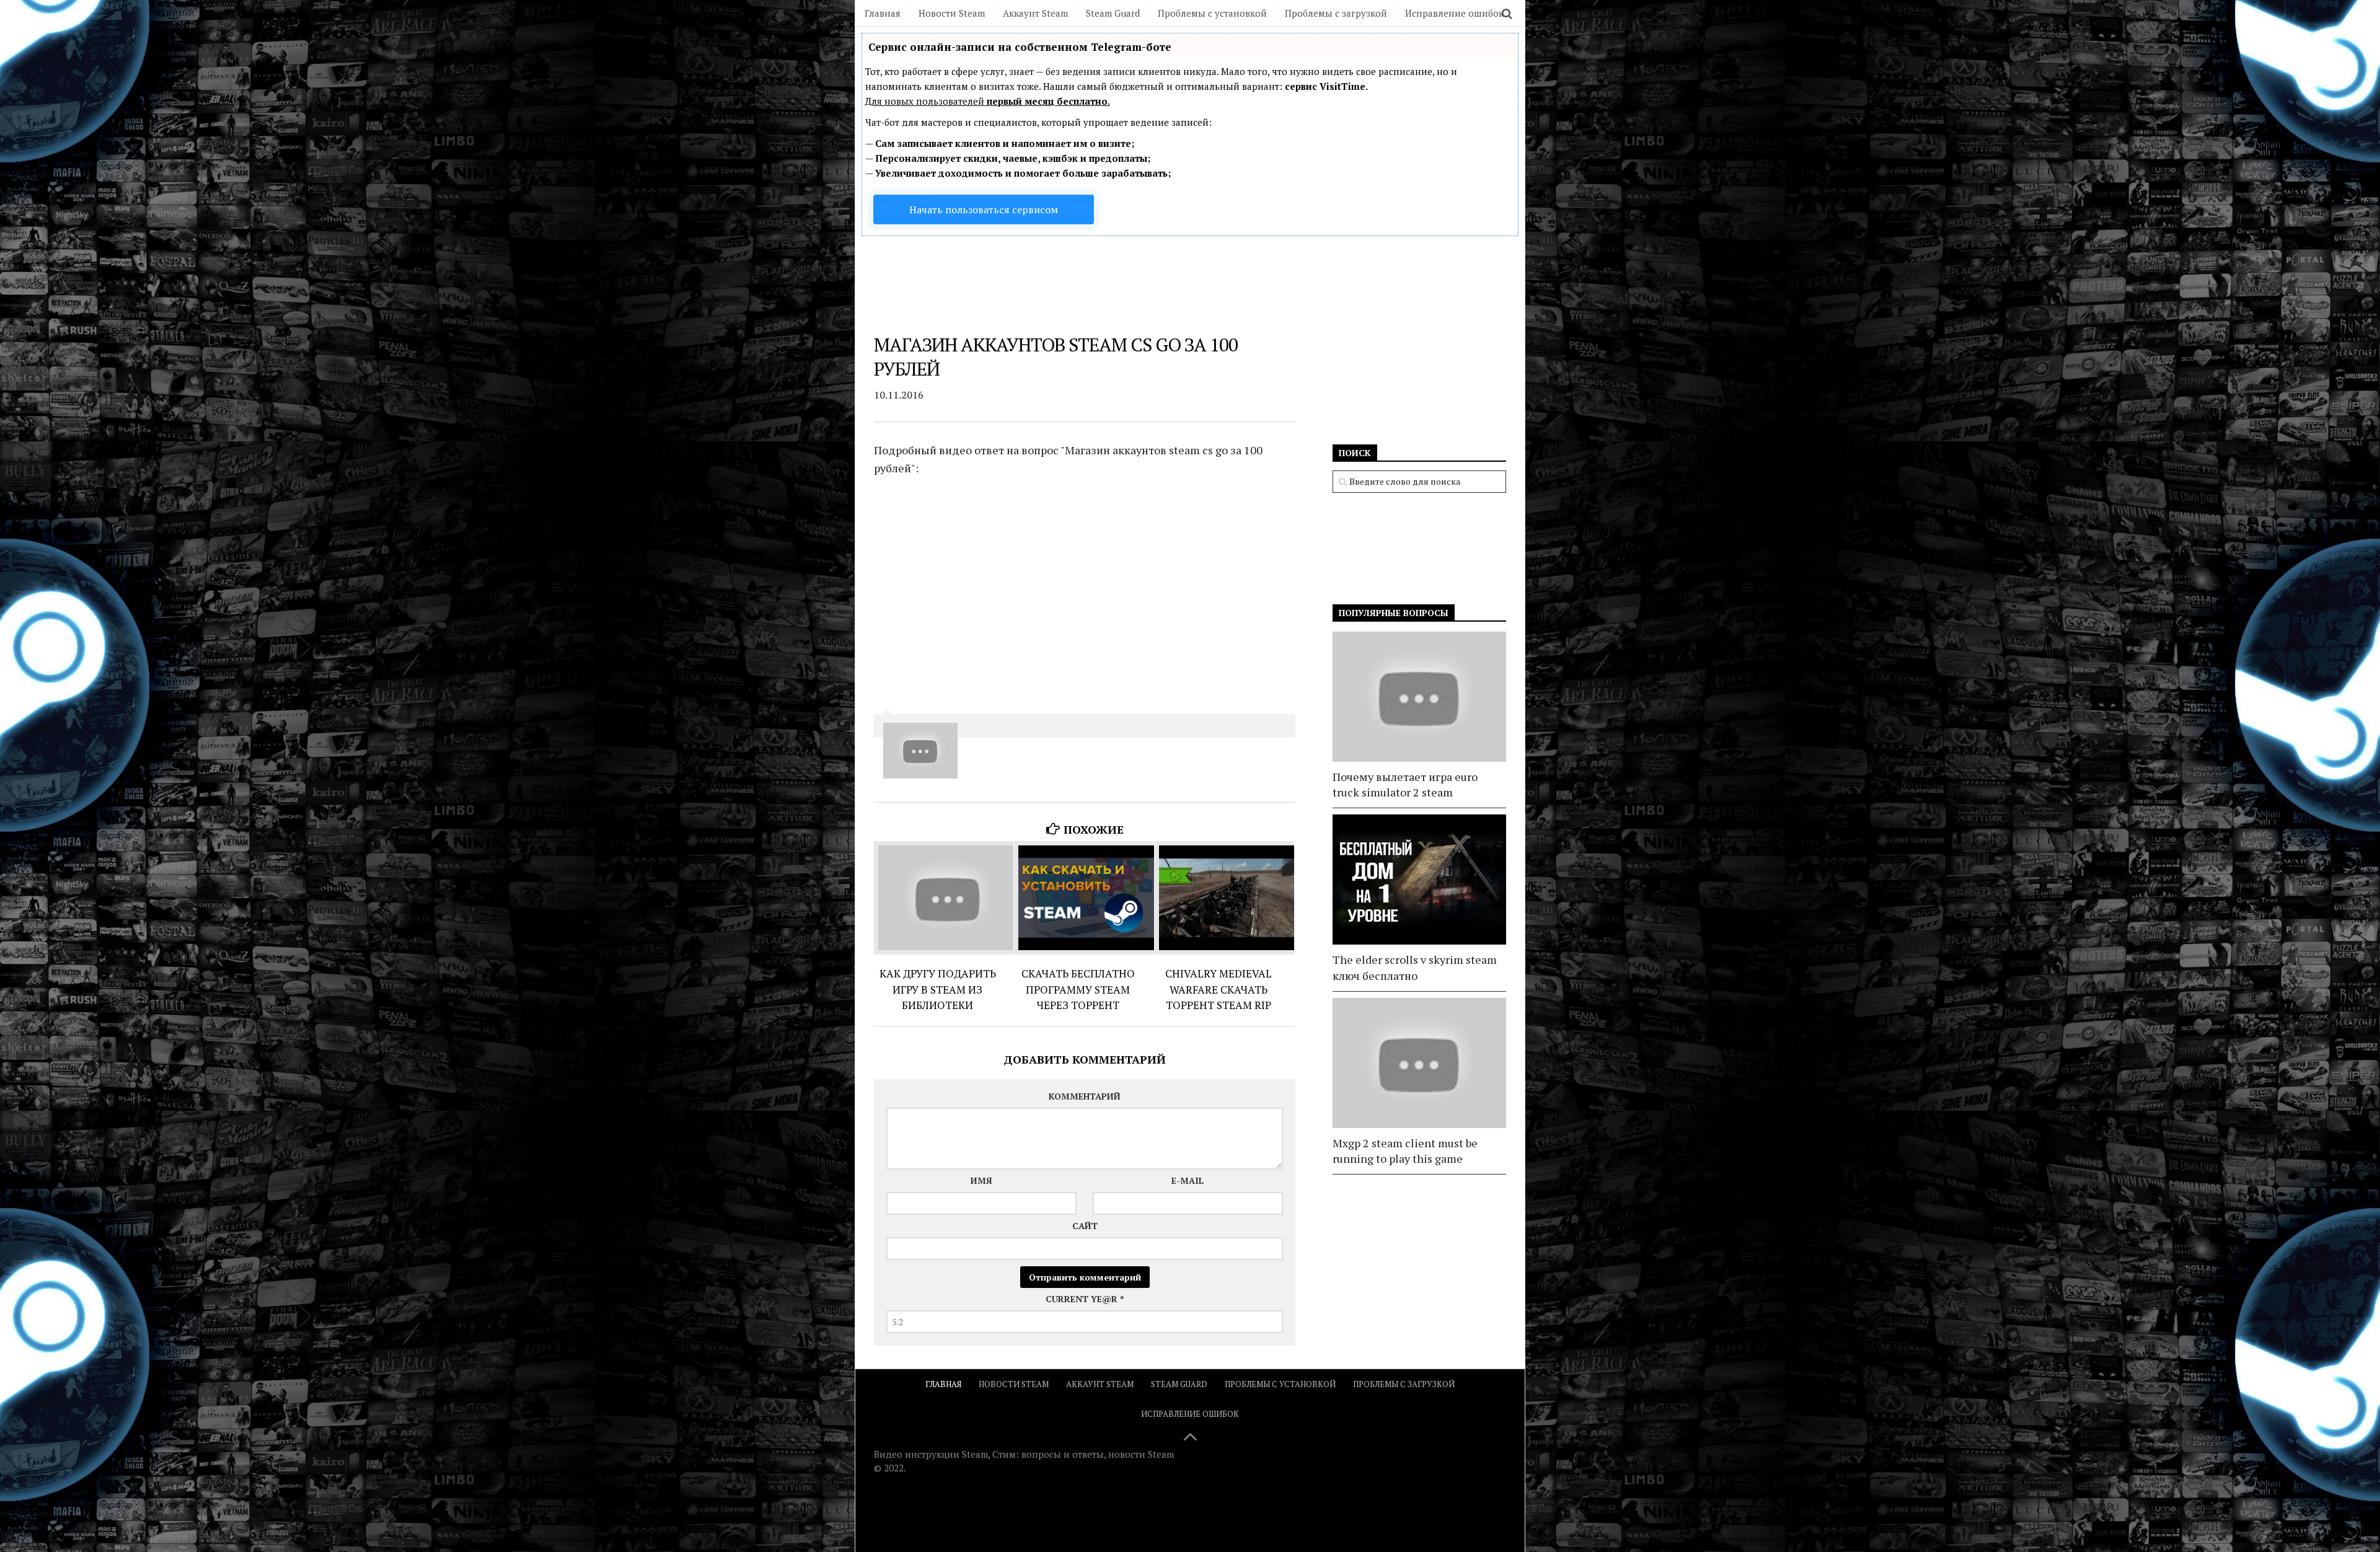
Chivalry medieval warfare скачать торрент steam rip (1219, 989)
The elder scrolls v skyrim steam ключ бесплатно (1415, 967)
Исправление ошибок (1454, 13)
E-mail (1188, 1180)
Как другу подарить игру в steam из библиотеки (938, 989)
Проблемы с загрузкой (1336, 13)
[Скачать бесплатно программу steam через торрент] (1084, 898)
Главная (883, 13)
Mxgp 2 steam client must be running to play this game (1405, 1151)
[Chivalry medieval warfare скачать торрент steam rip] (1224, 898)
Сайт (1085, 1226)
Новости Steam (952, 13)
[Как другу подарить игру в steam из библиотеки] (944, 898)
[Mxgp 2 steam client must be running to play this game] (1419, 1063)
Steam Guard (1113, 13)
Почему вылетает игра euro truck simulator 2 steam (1405, 784)
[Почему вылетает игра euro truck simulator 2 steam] (1419, 697)
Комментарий (1085, 1096)
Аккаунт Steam (1035, 13)
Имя (981, 1180)
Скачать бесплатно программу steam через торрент (1078, 989)
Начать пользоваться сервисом (984, 209)
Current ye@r (1085, 1299)
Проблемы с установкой (1212, 13)
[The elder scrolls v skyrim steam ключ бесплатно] (1419, 880)
